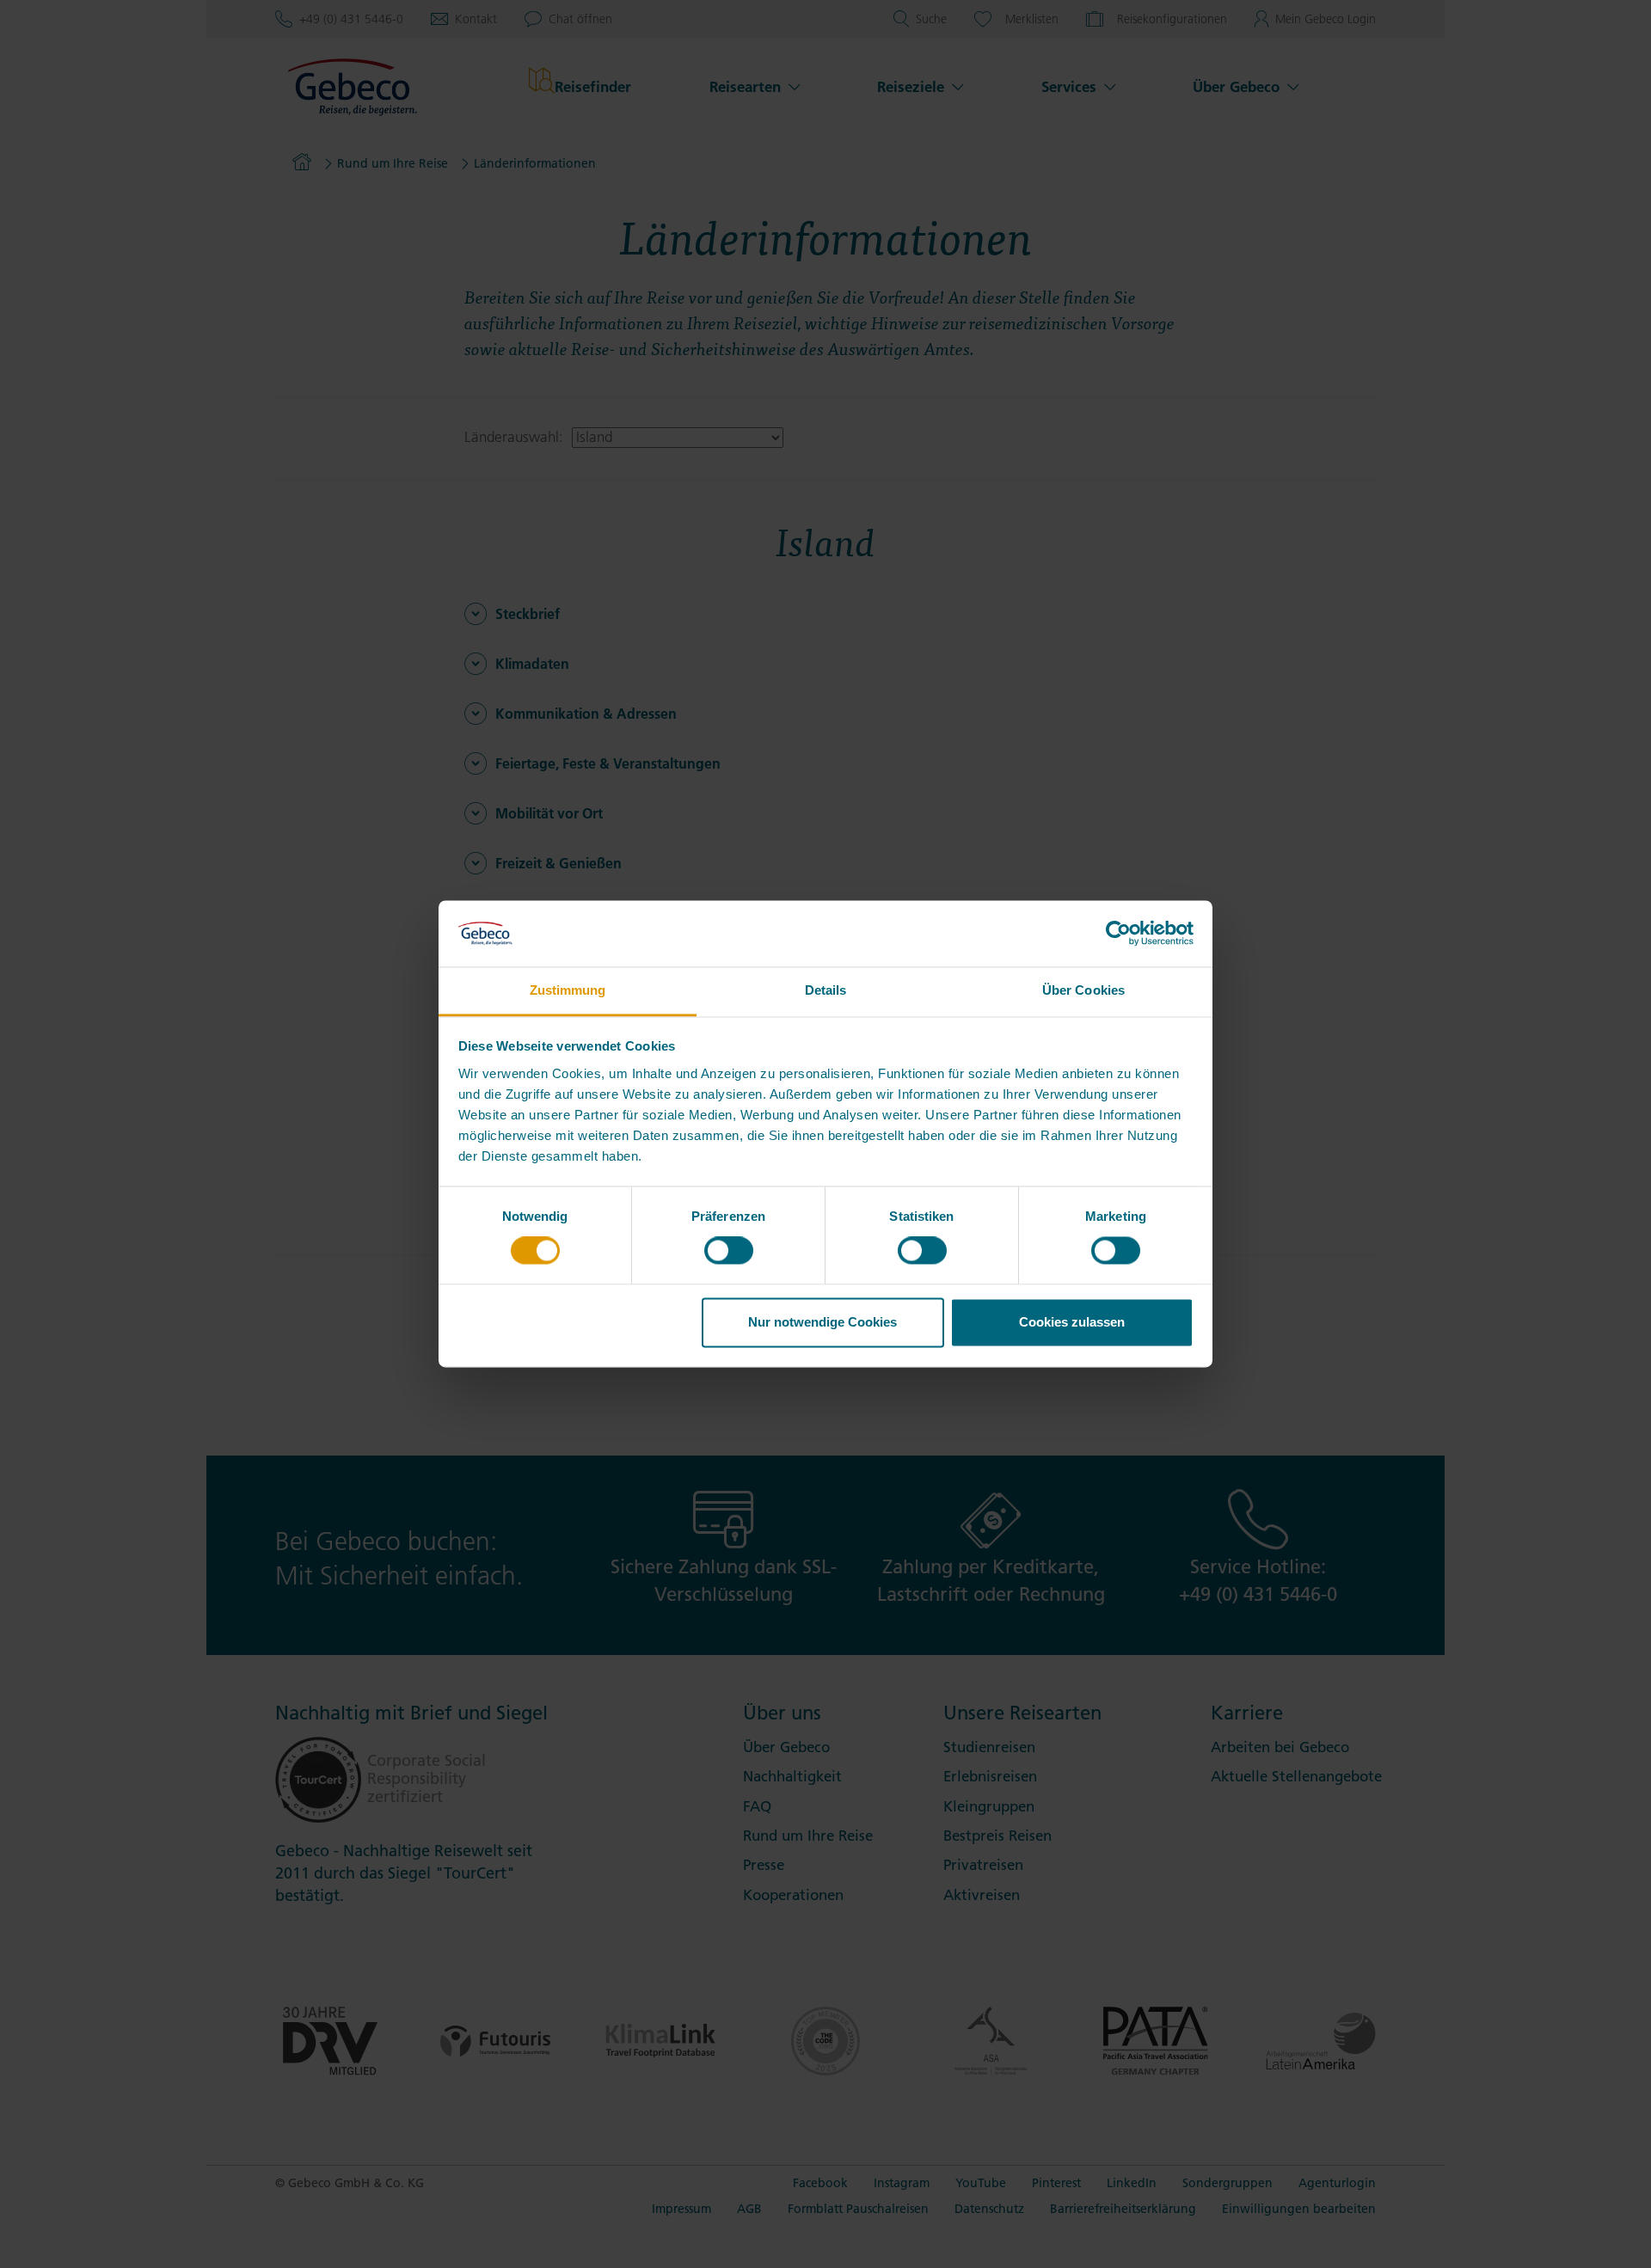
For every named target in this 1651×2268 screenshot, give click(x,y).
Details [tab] (826, 990)
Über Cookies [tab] (1083, 990)
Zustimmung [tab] (568, 990)
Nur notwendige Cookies (822, 1322)
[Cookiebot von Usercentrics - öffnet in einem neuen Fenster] (1118, 934)
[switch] (729, 1251)
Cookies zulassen (1072, 1322)
